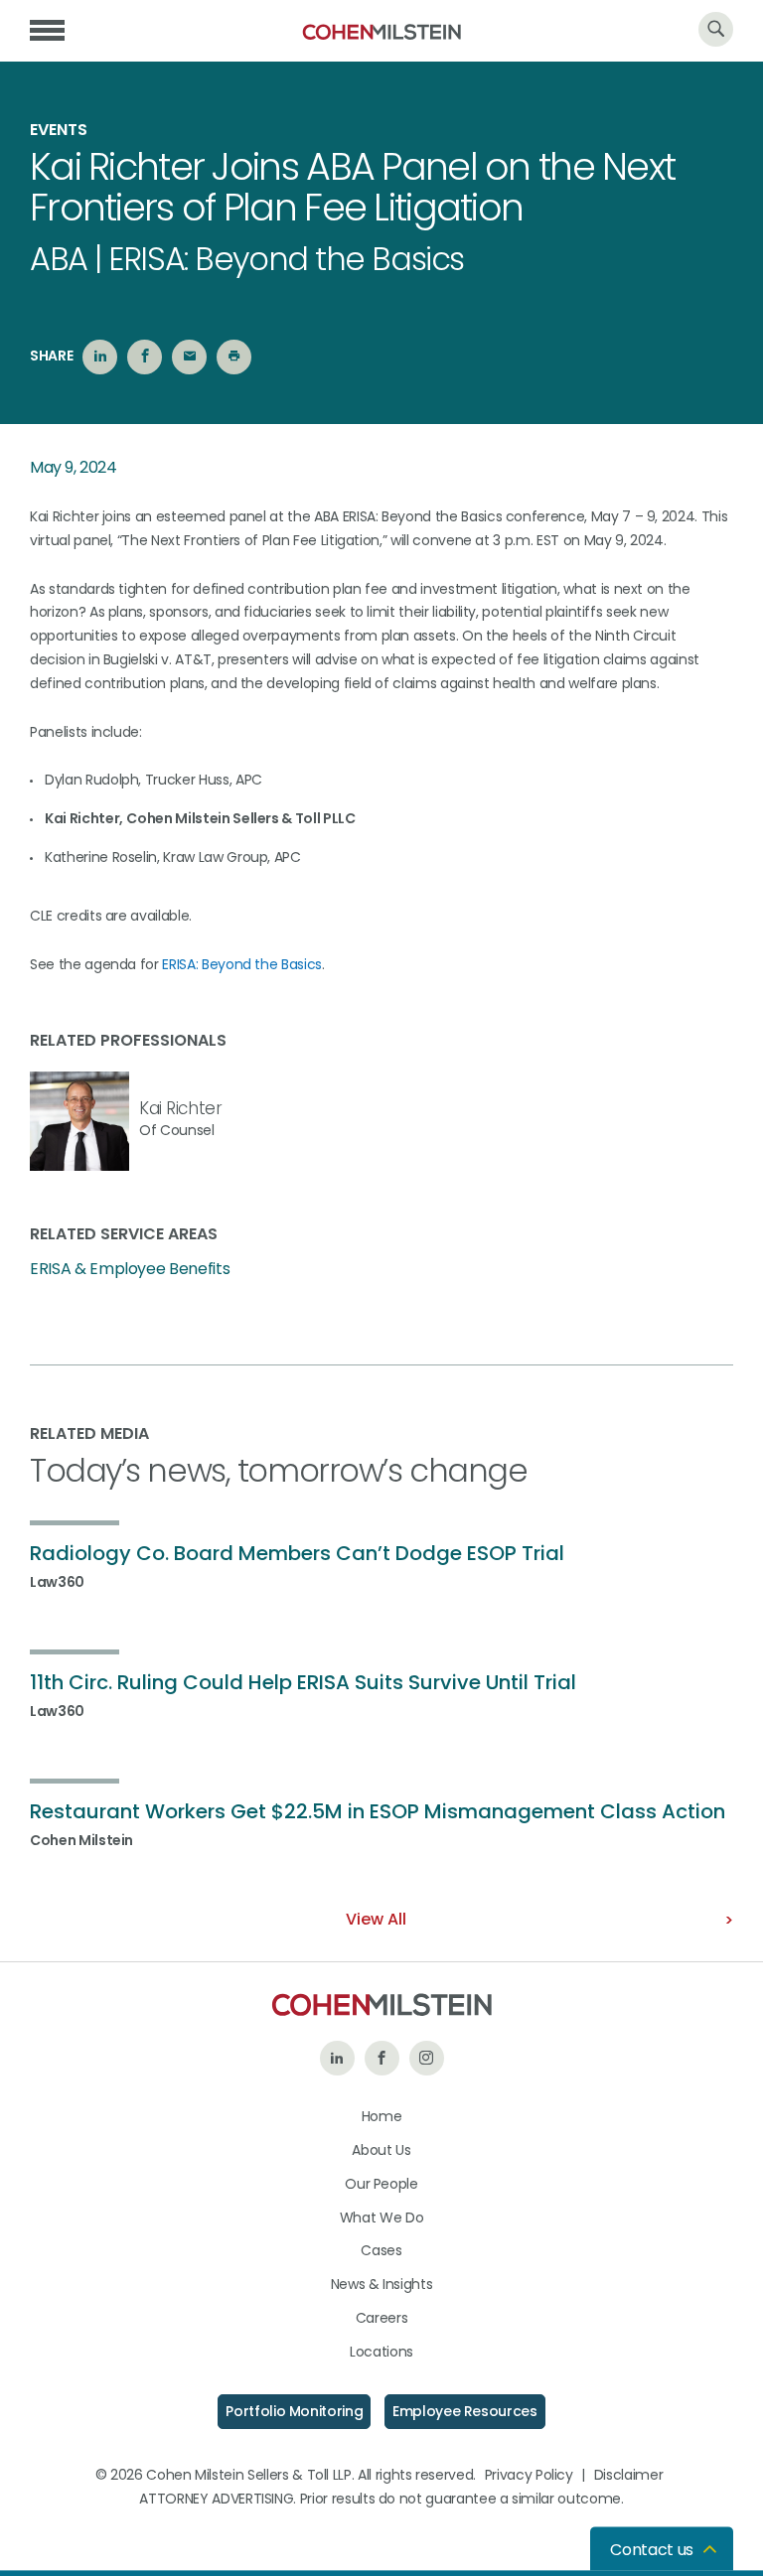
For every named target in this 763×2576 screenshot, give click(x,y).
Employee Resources (465, 2411)
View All (376, 1919)
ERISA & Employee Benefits (130, 1269)
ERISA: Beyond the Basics (242, 964)
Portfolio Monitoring (294, 2411)
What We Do (382, 2218)
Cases (381, 2250)
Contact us (652, 2550)
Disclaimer (629, 2475)
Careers (382, 2318)
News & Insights (382, 2284)
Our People (381, 2184)
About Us (381, 2150)
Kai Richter (180, 1108)
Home (382, 2116)
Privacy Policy (529, 2475)
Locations (381, 2352)
